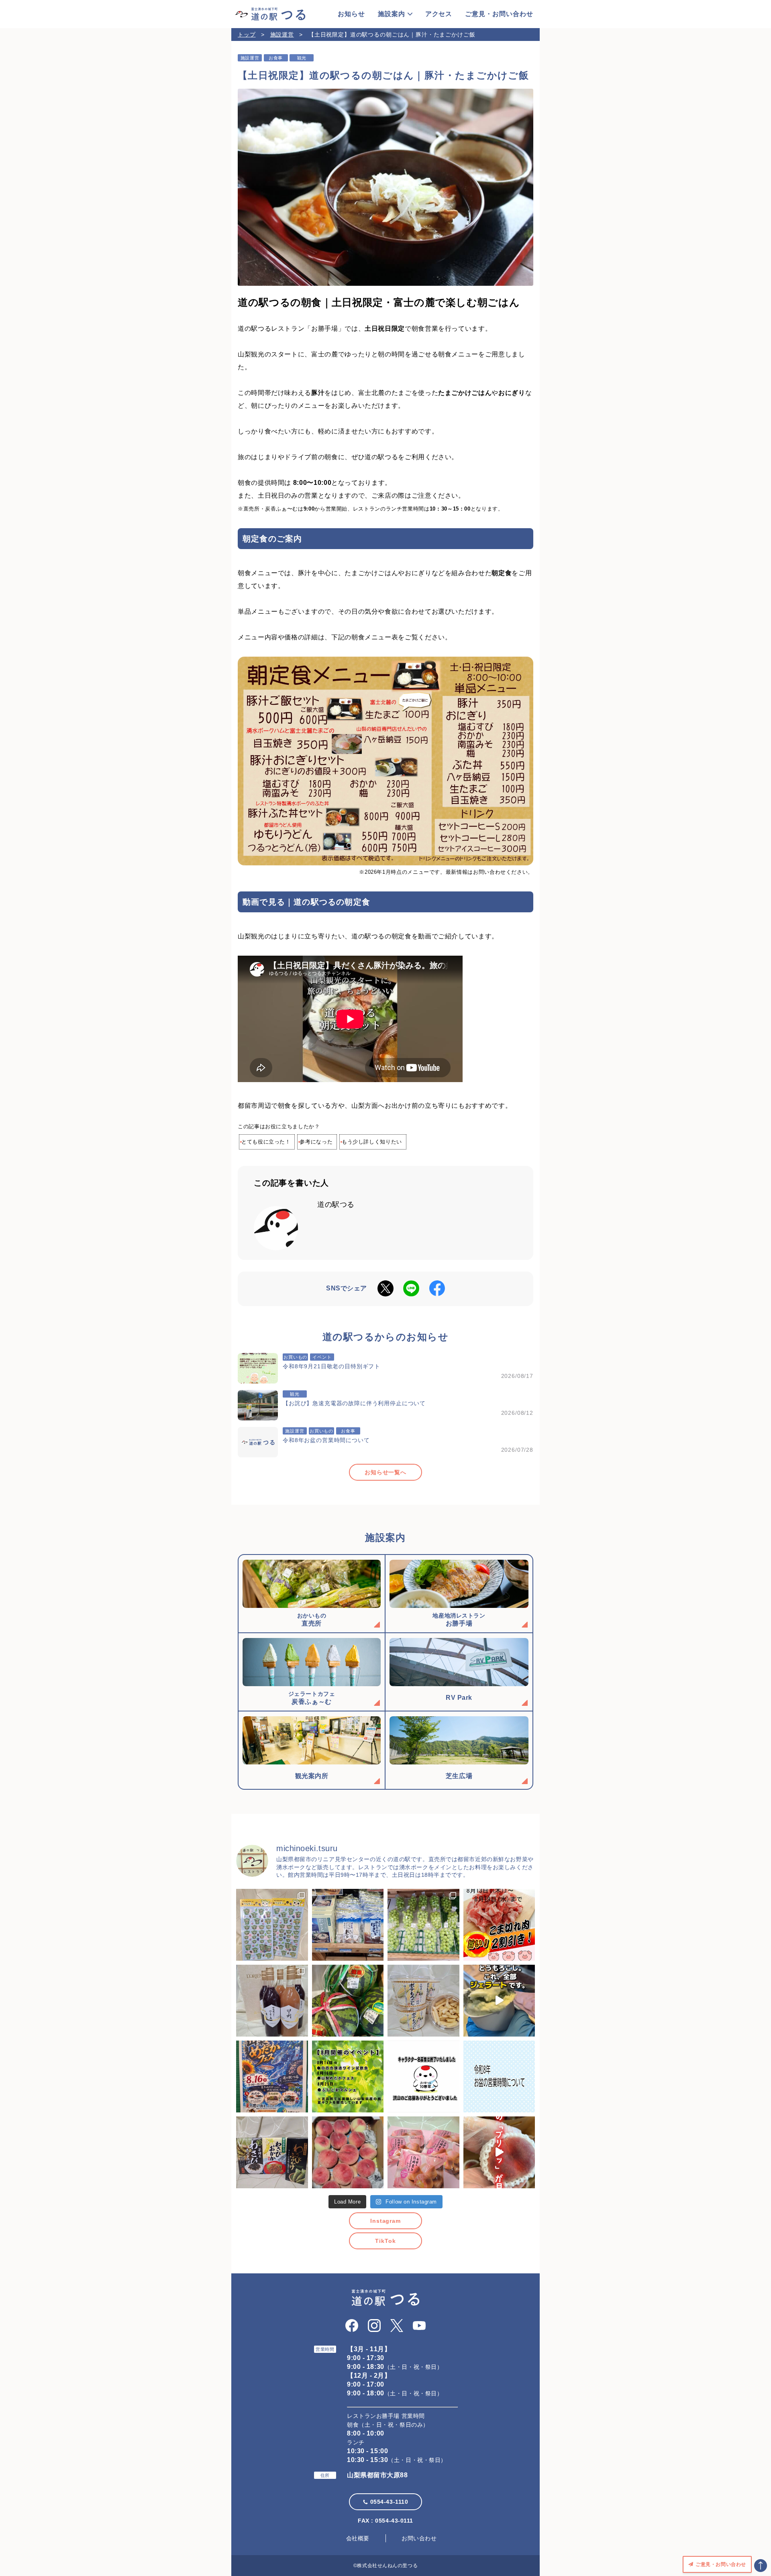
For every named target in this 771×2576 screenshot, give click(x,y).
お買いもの (295, 1357)
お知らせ (351, 14)
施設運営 (282, 35)
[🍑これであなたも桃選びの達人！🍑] (499, 2152)
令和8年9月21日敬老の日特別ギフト (331, 1366)
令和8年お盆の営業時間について (326, 1440)
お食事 (276, 58)
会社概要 (358, 2538)
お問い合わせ (419, 2538)
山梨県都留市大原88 (377, 2475)
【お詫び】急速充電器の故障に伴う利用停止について (354, 1403)
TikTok (385, 2241)
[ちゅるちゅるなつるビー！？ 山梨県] (272, 1925)
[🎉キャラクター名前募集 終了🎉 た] (423, 2076)
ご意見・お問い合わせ (499, 14)
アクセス (439, 14)
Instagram (385, 2221)
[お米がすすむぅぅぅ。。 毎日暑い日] (272, 2152)
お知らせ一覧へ (385, 1472)
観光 (302, 58)
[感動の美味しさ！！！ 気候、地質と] (272, 2001)
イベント (322, 1357)
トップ (247, 35)
